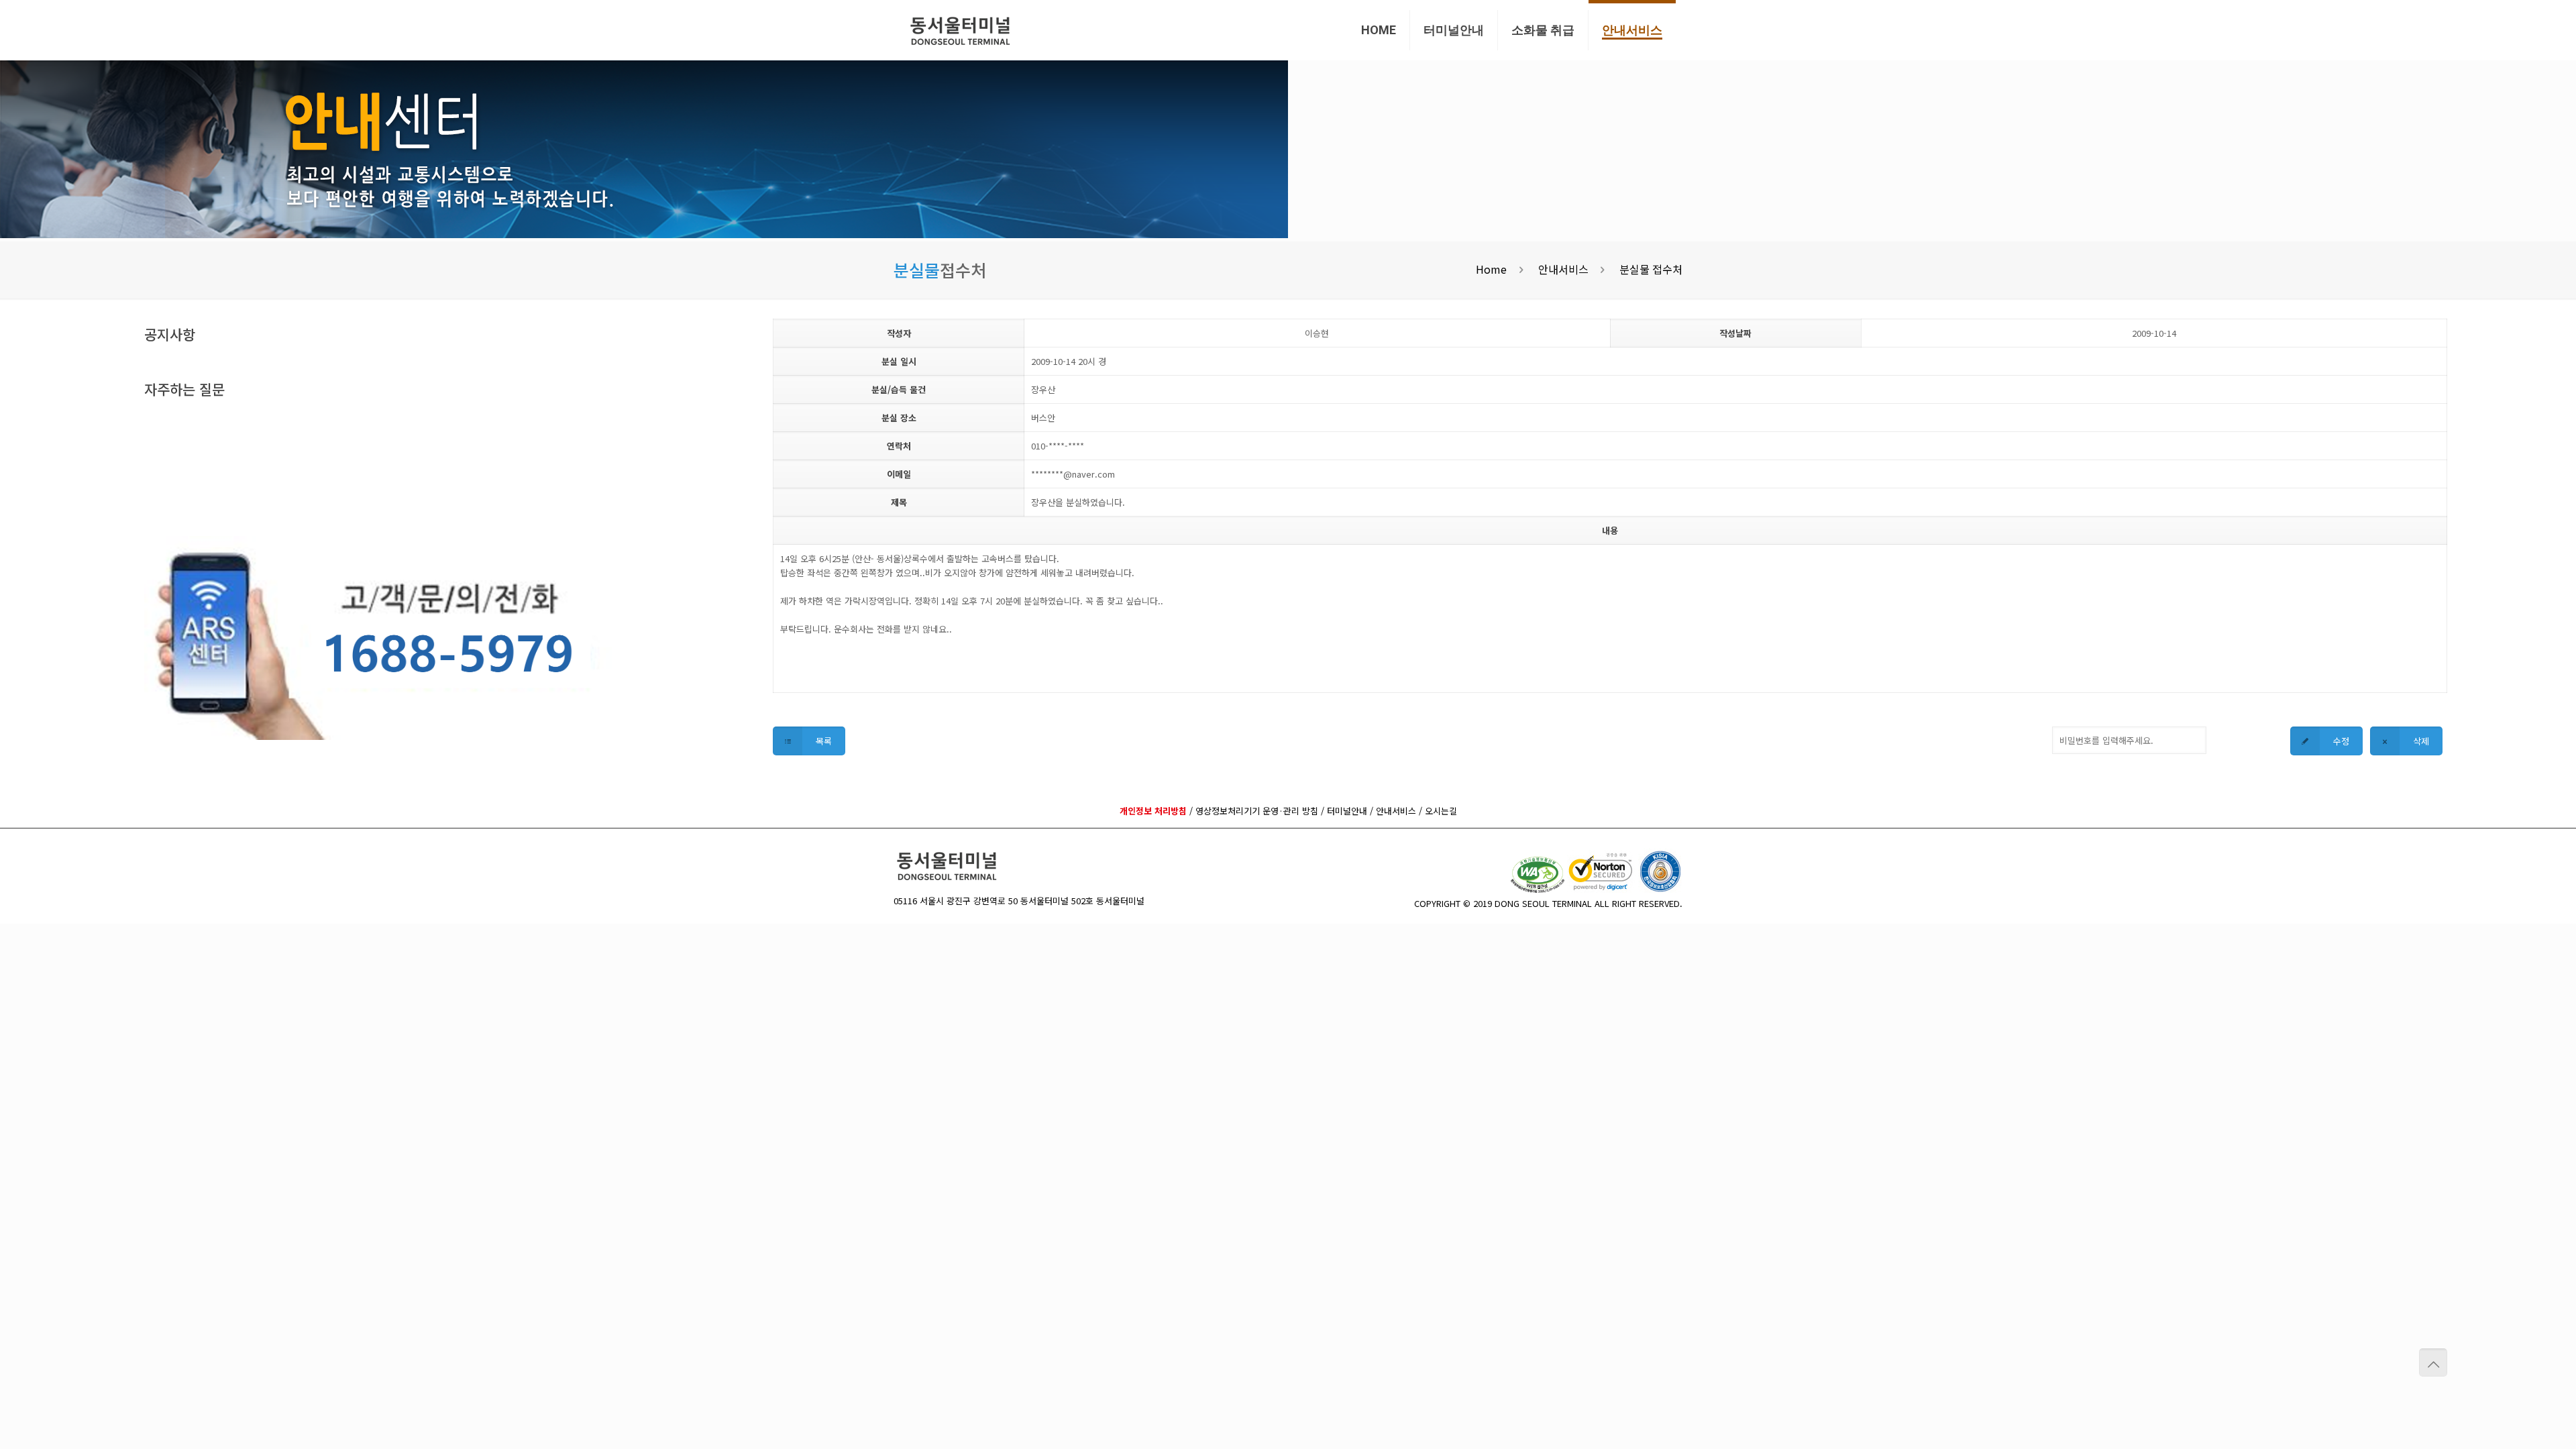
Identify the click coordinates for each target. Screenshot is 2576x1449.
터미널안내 (1347, 811)
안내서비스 (1563, 269)
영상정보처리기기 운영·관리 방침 (1257, 811)
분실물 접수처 (1651, 269)
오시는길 (1441, 811)
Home (1491, 269)
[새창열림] (1539, 889)
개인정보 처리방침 (1153, 811)
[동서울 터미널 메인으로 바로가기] (961, 30)
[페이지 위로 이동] (2433, 1362)
